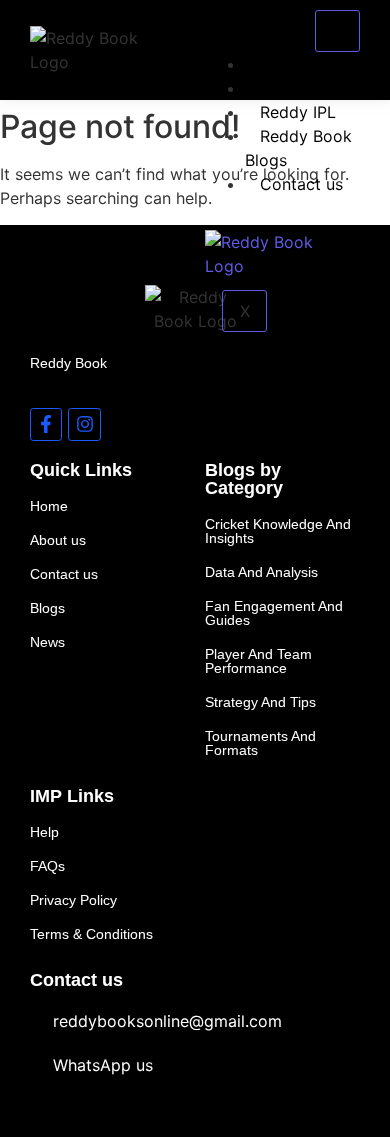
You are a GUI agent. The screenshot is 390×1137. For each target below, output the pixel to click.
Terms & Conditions (91, 934)
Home (282, 64)
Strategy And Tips (260, 702)
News (47, 642)
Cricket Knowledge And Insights (278, 531)
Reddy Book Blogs (298, 148)
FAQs (47, 866)
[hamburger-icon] (337, 31)
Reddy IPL (298, 112)
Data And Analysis (261, 572)
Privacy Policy (73, 900)
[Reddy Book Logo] (93, 50)
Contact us (301, 184)
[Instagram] (84, 424)
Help (44, 832)
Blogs (47, 608)
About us (294, 88)
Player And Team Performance (258, 661)
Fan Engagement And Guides (274, 613)
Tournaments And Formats (260, 743)
